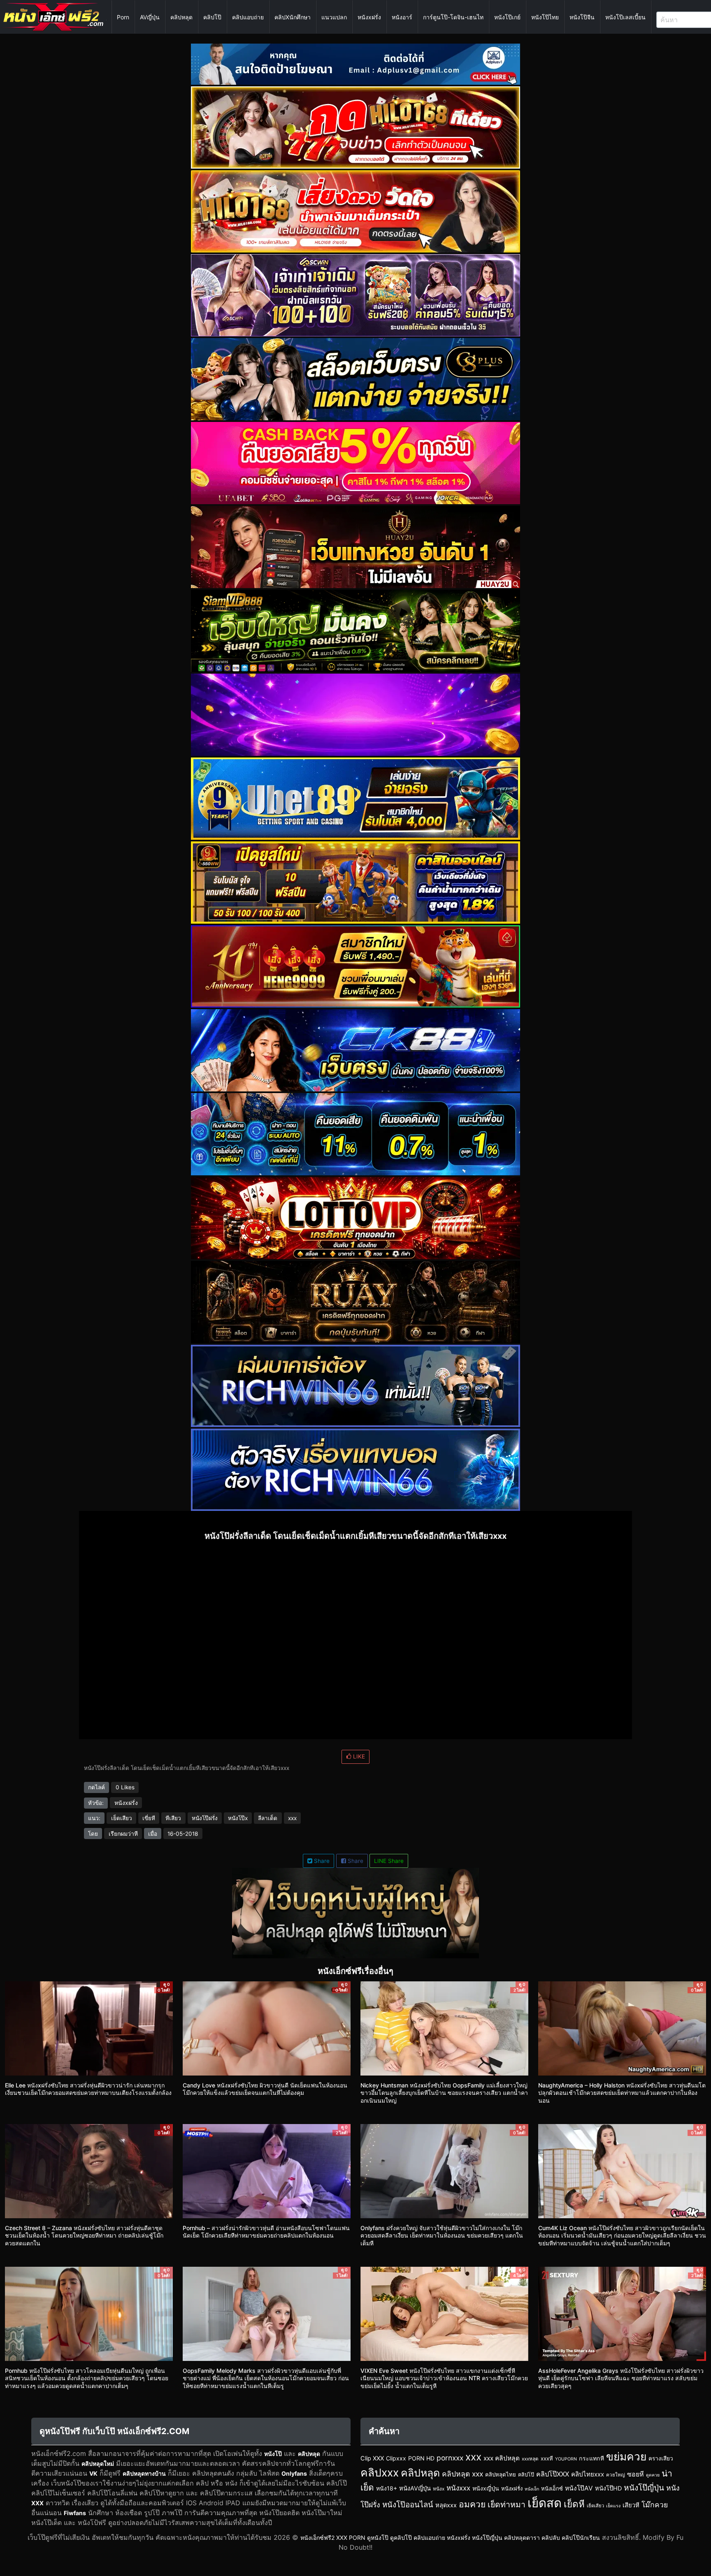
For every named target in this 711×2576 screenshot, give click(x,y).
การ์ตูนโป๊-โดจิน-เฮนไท (453, 17)
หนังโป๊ (273, 2454)
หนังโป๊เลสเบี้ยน (625, 17)
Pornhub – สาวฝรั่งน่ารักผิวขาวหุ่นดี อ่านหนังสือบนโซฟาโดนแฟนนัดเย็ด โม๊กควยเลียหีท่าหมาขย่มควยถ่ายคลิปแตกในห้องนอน (266, 2232)
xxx (292, 1818)
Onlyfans (294, 2473)
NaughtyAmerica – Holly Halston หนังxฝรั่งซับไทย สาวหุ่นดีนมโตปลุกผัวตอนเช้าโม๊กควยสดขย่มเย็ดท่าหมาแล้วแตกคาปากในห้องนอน (622, 2093)
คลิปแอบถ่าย (248, 17)
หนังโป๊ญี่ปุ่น (644, 2488)
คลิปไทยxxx (588, 2474)
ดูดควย (653, 2475)
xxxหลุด (530, 2459)
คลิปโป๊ (212, 17)
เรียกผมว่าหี (123, 1834)
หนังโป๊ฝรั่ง (205, 1818)
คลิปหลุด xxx (462, 2474)
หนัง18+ (387, 2488)
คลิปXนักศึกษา (293, 17)
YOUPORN (566, 2459)
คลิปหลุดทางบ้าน (144, 2473)
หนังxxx (458, 2488)
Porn (123, 17)
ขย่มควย (626, 2456)
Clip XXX (372, 2458)
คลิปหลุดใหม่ (98, 2464)
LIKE (358, 1756)
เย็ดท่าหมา (507, 2504)
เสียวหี (631, 2505)
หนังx (439, 2489)
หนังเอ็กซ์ (552, 2488)
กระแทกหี (591, 2458)
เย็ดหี (574, 2504)
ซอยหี (635, 2474)
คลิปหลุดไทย (501, 2474)
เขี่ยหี (149, 1818)
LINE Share (389, 1861)
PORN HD (421, 2458)
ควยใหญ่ (616, 2475)
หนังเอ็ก (532, 2489)
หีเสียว (173, 1818)
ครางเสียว (661, 2458)
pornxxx (450, 2458)
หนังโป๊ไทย (545, 17)
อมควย (472, 2504)
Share (321, 1861)
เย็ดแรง (613, 2506)
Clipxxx (396, 2458)
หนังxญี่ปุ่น (486, 2488)
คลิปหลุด (181, 17)
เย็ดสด (545, 2503)
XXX (37, 2503)
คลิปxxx (380, 2472)
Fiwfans (75, 2513)
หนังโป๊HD (608, 2488)
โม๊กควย (655, 2505)
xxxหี (547, 2458)
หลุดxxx (446, 2505)
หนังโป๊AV (579, 2488)
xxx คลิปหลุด (502, 2458)
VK (93, 2473)
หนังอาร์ (402, 17)
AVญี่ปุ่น (150, 17)
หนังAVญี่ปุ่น (415, 2488)
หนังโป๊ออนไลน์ (408, 2504)
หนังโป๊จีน (582, 17)
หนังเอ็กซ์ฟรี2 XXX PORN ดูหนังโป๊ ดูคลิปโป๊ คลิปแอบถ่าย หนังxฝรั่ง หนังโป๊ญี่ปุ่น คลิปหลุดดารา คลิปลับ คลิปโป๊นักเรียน (450, 2538)
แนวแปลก (334, 17)
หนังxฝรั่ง (369, 17)
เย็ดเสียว (122, 1818)
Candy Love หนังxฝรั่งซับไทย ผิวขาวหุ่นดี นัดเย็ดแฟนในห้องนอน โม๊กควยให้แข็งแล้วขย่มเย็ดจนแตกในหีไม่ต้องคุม (265, 2089)
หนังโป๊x (238, 1818)
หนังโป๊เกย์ (507, 17)
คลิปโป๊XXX (553, 2474)
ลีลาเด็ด (268, 1818)
